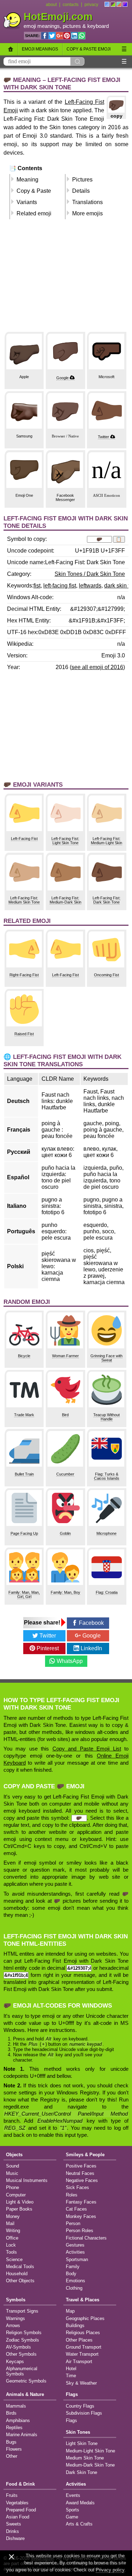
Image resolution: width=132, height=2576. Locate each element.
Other (12, 2456)
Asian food (18, 2517)
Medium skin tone (85, 2458)
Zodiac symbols (23, 2340)
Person (73, 2223)
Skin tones (78, 2432)
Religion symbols (24, 2333)
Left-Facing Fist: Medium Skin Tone (24, 900)
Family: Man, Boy (65, 1592)
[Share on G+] (59, 36)
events (73, 2495)
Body (71, 2274)
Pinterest (48, 1648)
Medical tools (20, 2267)
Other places (79, 2340)
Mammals (16, 2406)
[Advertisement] (66, 279)
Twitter (103, 437)
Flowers (14, 2449)
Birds (11, 2413)
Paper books (19, 2209)
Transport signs (22, 2311)
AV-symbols (18, 2347)
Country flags (80, 2406)
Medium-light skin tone (90, 2451)
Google (62, 378)
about (51, 5)
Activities (75, 2252)
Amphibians (18, 2420)
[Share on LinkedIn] (74, 36)
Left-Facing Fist (24, 839)
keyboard (98, 26)
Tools (11, 2252)
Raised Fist (24, 1034)
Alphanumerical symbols (22, 2371)
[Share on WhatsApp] (82, 36)
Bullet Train (24, 1474)
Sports (73, 2510)
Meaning (27, 180)
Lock (11, 2245)
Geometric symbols (26, 2381)
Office (12, 2238)
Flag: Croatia (107, 1592)
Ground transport (84, 2347)
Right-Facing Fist (24, 975)
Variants (27, 202)
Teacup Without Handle (106, 1417)
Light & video (20, 2202)
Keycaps (15, 2362)
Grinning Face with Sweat (106, 1358)
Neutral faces (80, 2173)
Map (70, 2311)
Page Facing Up (24, 1533)
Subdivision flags (84, 2413)
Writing (13, 2231)
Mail (10, 2223)
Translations (87, 202)
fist (37, 586)
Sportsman (77, 2259)
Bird (65, 1415)
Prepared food (21, 2510)
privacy (91, 5)
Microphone (106, 1533)
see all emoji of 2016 (97, 667)
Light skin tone (82, 2443)
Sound (12, 2166)
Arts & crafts (79, 2524)
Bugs (11, 2442)
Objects (14, 2155)
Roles (72, 2195)
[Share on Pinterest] (67, 36)
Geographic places (85, 2318)
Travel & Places (83, 2300)
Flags (72, 2394)
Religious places (83, 2333)
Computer (16, 2195)
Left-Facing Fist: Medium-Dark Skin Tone (65, 902)
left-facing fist (60, 586)
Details (81, 191)
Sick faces (77, 2187)
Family (73, 2267)
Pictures (82, 180)
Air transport (79, 2362)
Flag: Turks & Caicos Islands (107, 1476)
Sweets (14, 2524)
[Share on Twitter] (52, 36)
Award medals (80, 2503)
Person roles (80, 2231)
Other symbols (21, 2354)
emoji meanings (42, 26)
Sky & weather (81, 2383)
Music (12, 2173)
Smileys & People (85, 2155)
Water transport (82, 2354)
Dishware (15, 2538)
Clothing (74, 2288)
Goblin (65, 1533)
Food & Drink (20, 2484)
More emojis (87, 213)
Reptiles (14, 2428)
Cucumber (65, 1474)
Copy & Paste (34, 191)
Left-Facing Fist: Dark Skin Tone (106, 900)
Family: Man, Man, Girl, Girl (24, 1594)
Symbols (16, 2300)
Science (14, 2259)
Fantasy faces (81, 2202)
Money (13, 2216)
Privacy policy (110, 2570)
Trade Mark (24, 1415)
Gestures (75, 2245)
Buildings (75, 2325)
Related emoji (34, 213)
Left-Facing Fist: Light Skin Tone (65, 841)
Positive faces (81, 2166)
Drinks (12, 2531)
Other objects (20, 2281)
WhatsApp (70, 1661)
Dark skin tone (81, 2472)
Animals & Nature (25, 2394)
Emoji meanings (40, 49)
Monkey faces (81, 2216)
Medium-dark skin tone (90, 2465)
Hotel (71, 2369)
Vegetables (17, 2503)
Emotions (76, 2281)
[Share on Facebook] (45, 36)
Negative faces (82, 2180)
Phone (12, 2187)
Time (71, 2376)
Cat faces (76, 2209)
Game (72, 2517)
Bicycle (24, 1356)
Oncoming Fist (106, 975)
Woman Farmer (65, 1356)
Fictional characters (86, 2238)
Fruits (12, 2495)
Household (17, 2274)
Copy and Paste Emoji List (87, 1749)
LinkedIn (91, 1648)
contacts (71, 5)
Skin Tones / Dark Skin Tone (90, 574)
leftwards (90, 586)
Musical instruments (27, 2180)
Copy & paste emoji (89, 49)
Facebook (91, 1623)
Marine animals (22, 2435)
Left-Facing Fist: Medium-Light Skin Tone (106, 843)
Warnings (15, 2318)
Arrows (13, 2325)
